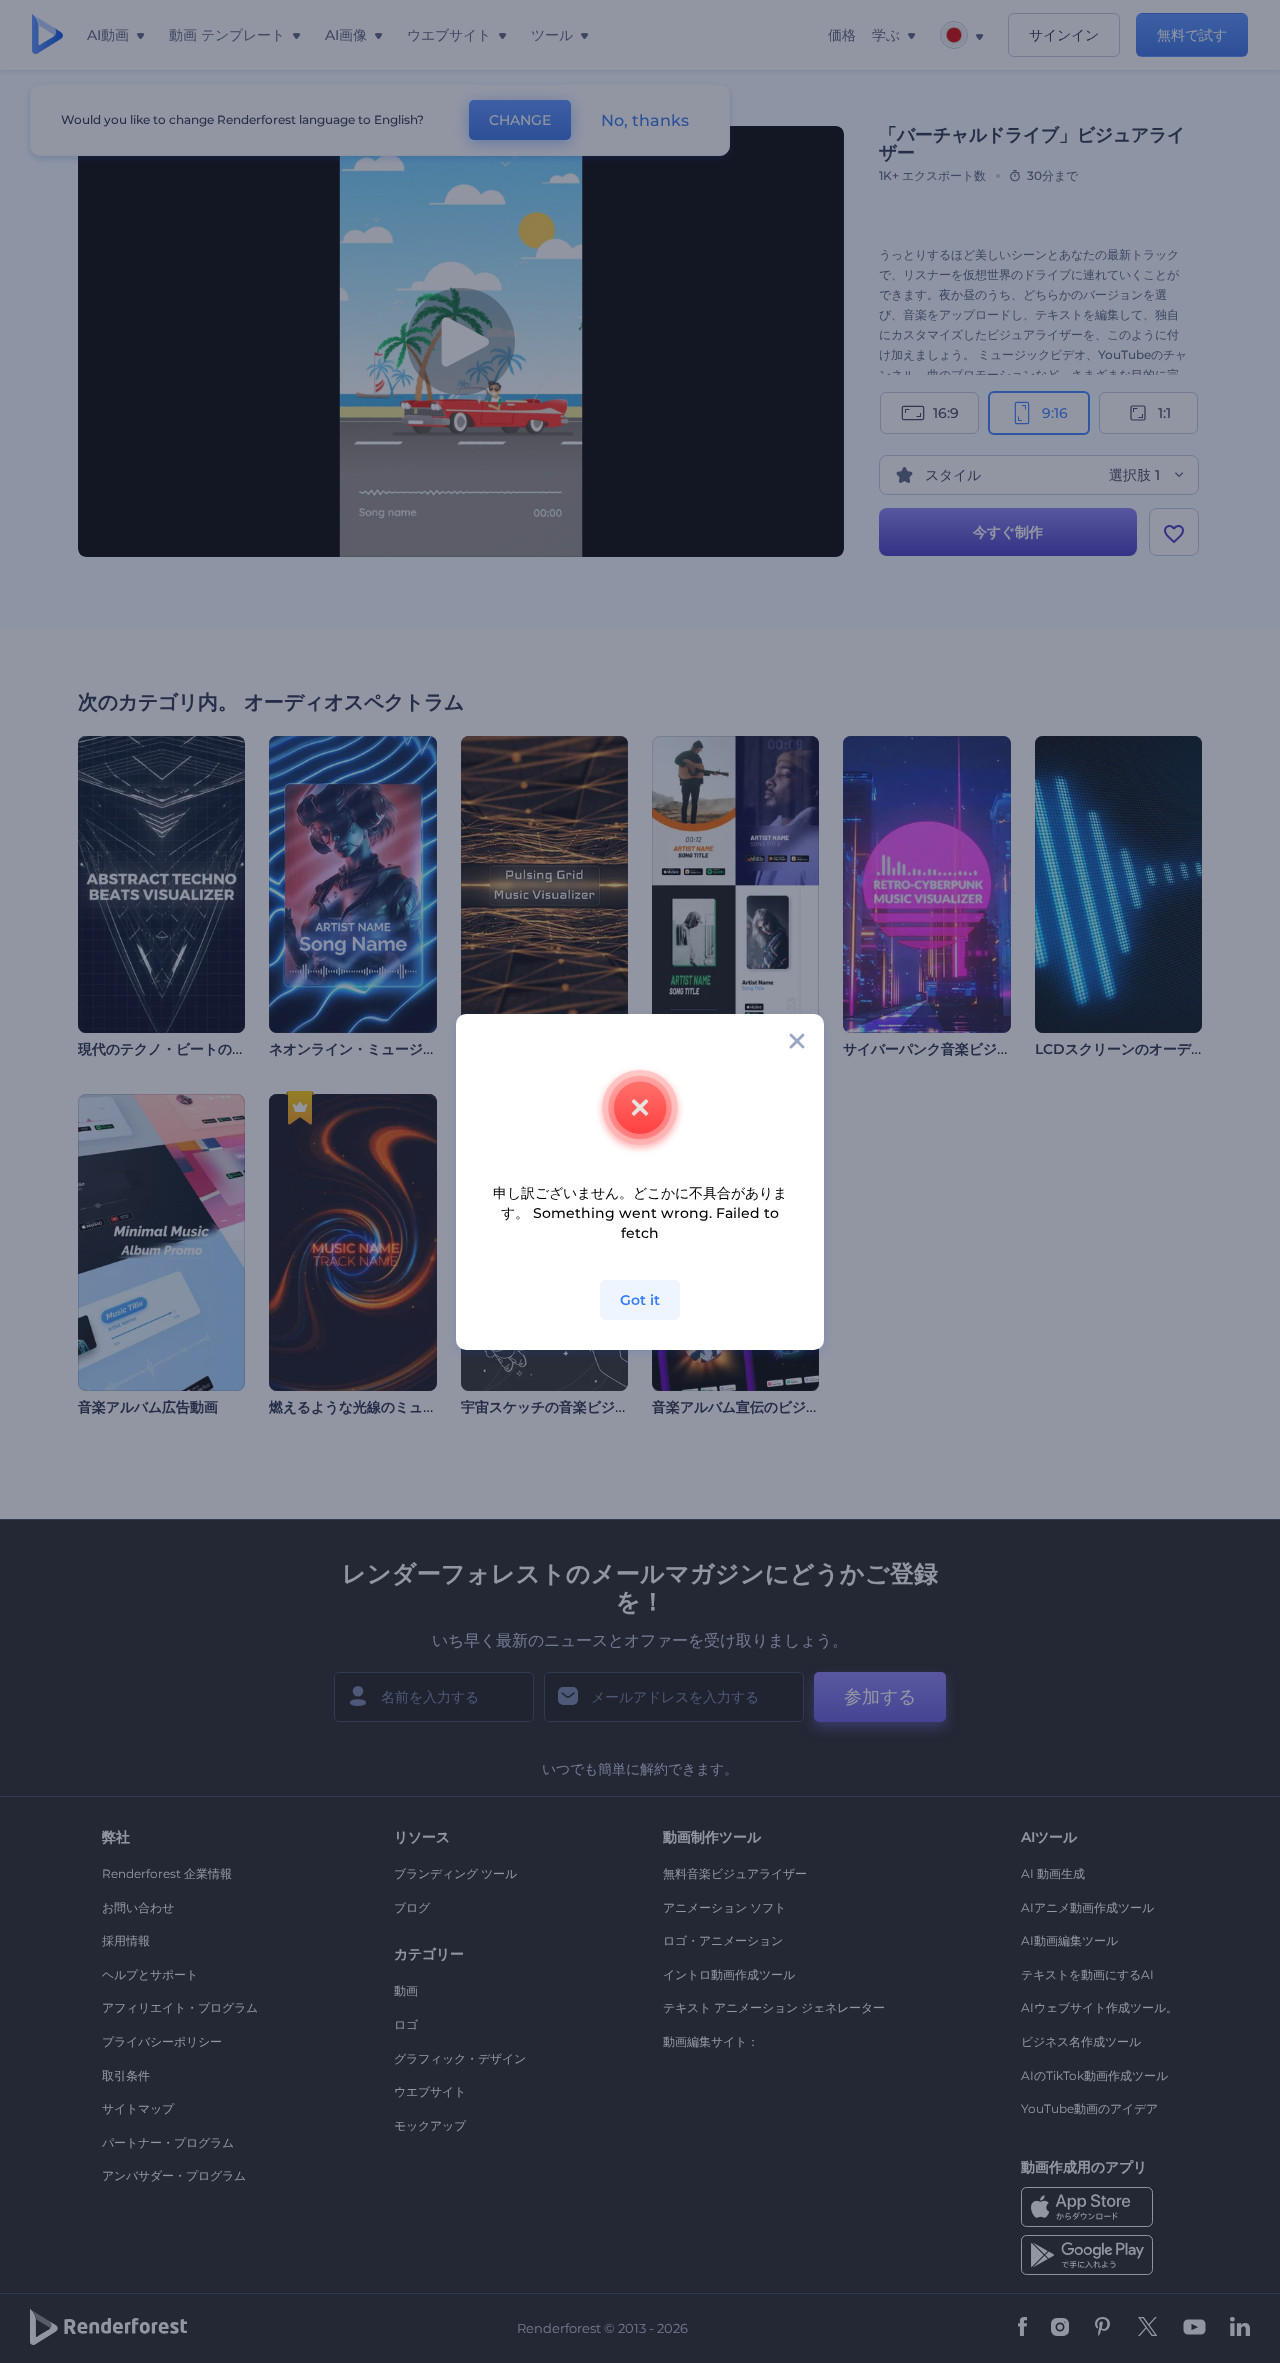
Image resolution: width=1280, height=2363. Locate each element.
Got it (640, 1300)
